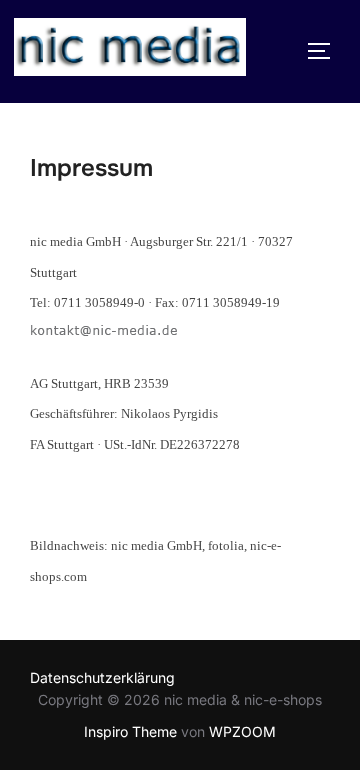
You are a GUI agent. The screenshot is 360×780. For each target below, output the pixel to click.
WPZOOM (242, 731)
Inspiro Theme (130, 731)
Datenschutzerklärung (102, 677)
